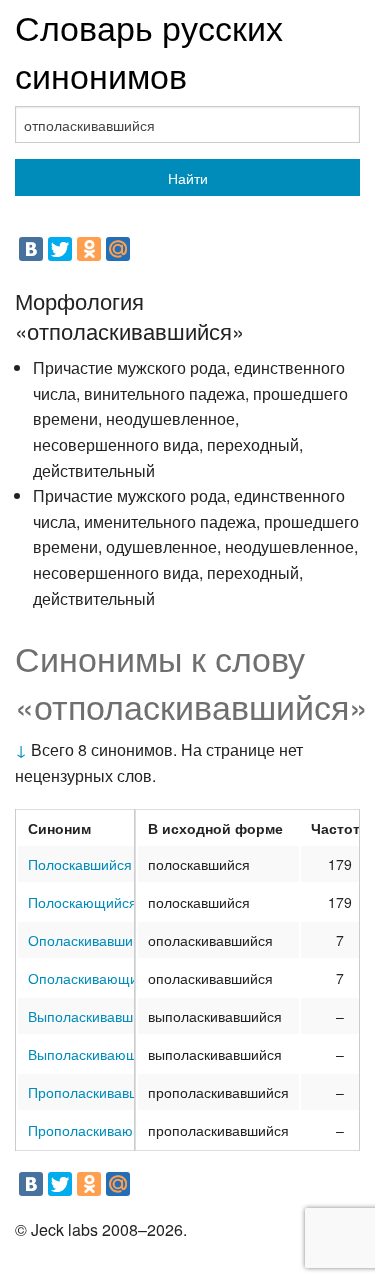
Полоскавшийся (80, 864)
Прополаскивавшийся (99, 1092)
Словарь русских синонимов (149, 50)
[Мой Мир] (118, 249)
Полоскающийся (82, 902)
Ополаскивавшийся (92, 940)
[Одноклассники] (89, 249)
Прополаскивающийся (102, 1130)
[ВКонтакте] (31, 249)
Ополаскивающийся (94, 978)
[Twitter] (60, 249)
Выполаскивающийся (98, 1054)
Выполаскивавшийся (96, 1016)
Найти (188, 178)
